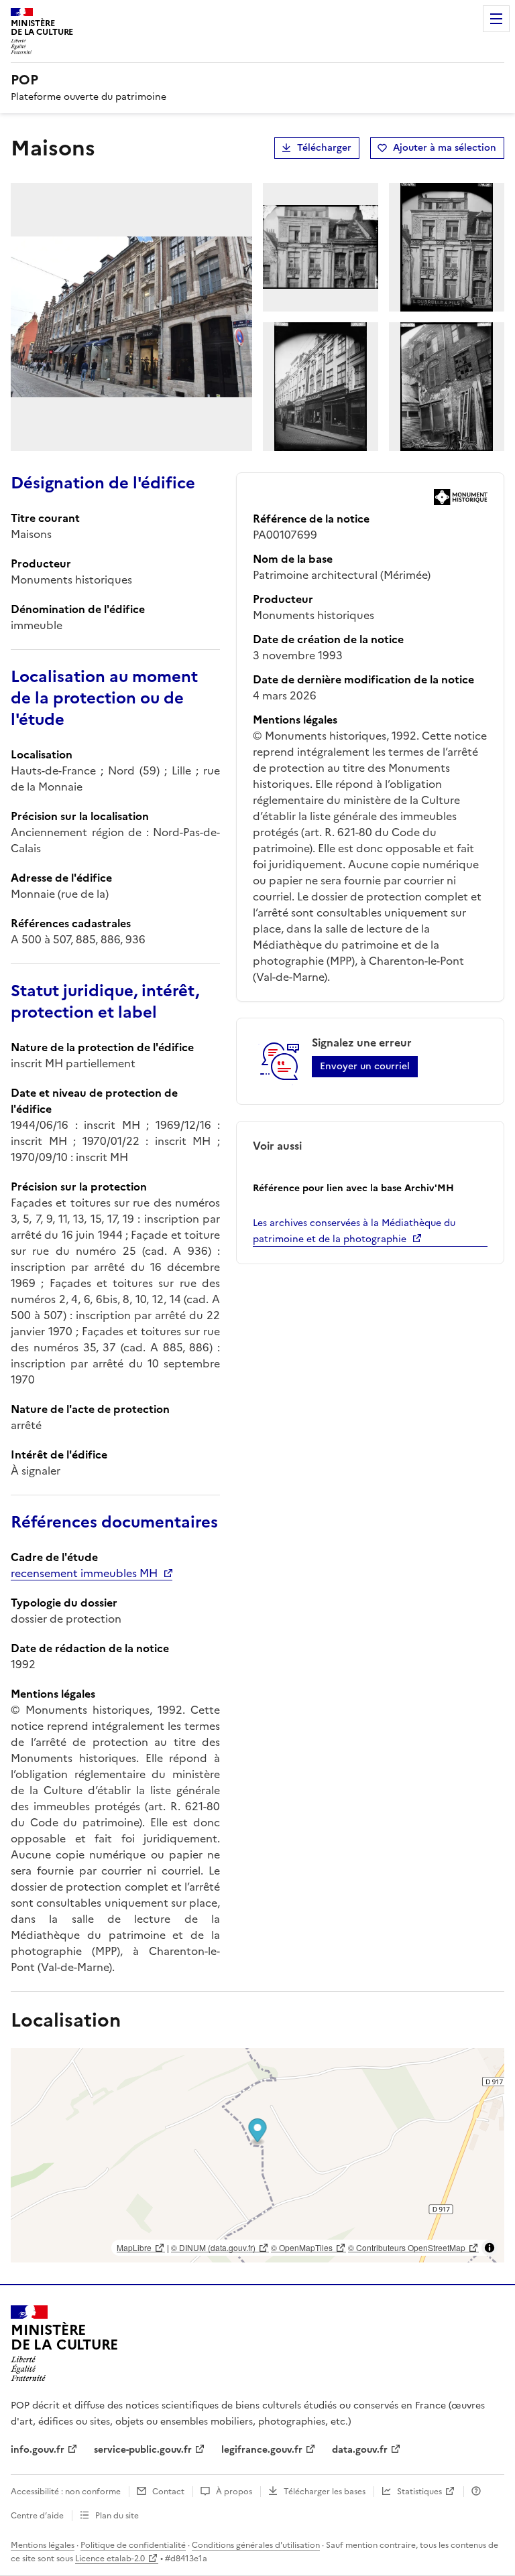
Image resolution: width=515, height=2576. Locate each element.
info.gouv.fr (38, 2450)
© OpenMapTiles (302, 2247)
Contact (168, 2492)
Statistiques (419, 2492)
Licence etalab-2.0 (110, 2559)
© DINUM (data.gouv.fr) (213, 2247)
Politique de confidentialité (133, 2545)
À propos (234, 2492)
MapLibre (134, 2247)
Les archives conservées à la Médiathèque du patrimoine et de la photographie (354, 1231)
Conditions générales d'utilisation (256, 2545)
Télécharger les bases (325, 2492)
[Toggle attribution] (490, 2248)
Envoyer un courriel (365, 1066)
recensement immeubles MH (84, 1573)
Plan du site (117, 2516)
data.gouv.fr (360, 2450)
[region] (257, 2155)
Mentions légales (43, 2545)
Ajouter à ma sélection (445, 148)
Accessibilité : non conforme (66, 2492)
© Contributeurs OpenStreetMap (407, 2247)
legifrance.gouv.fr (262, 2450)
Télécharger (324, 148)
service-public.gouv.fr (143, 2450)
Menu (496, 19)
